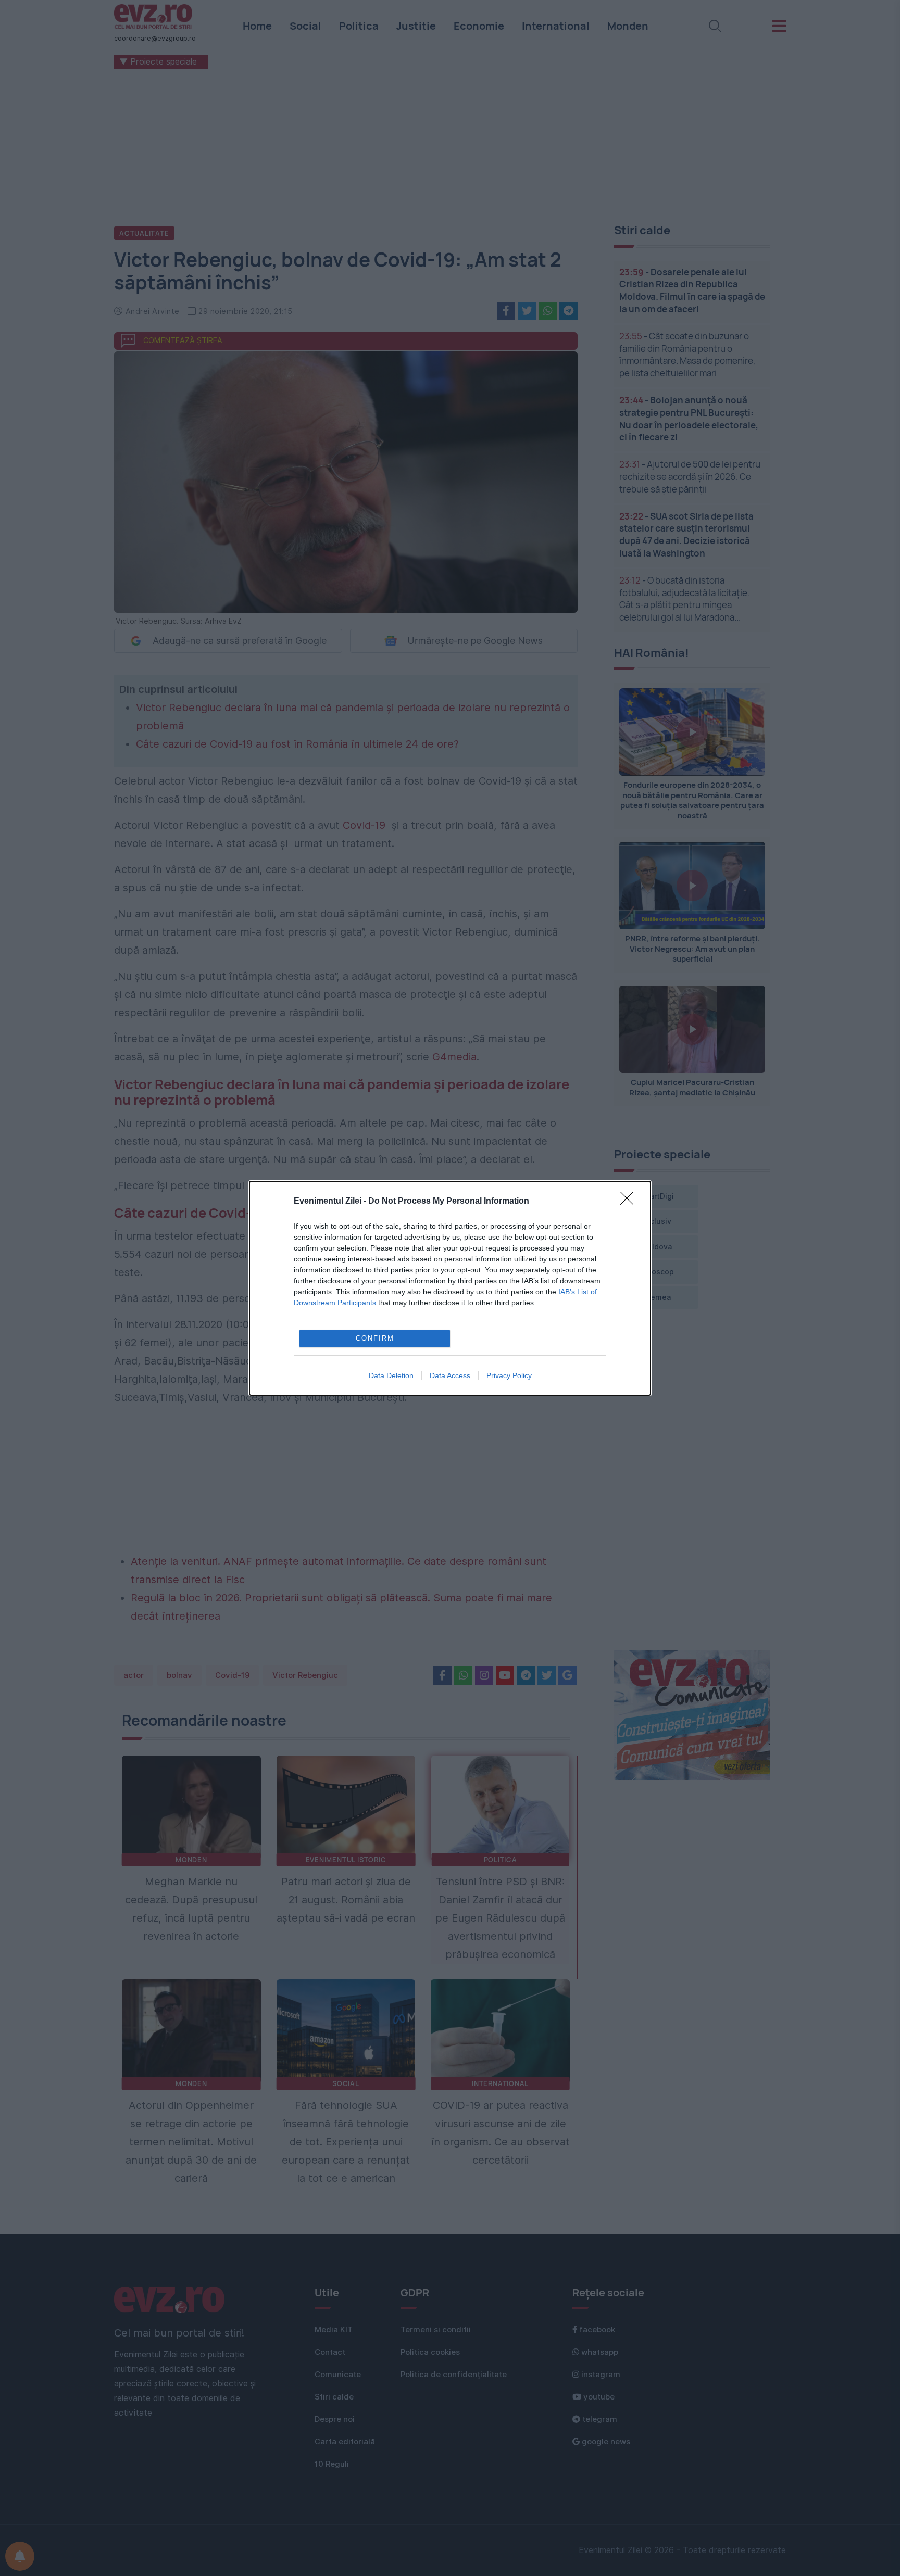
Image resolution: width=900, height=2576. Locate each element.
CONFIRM (375, 1338)
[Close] (630, 1202)
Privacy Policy (509, 1375)
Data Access (450, 1375)
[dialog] (450, 1288)
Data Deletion (391, 1375)
